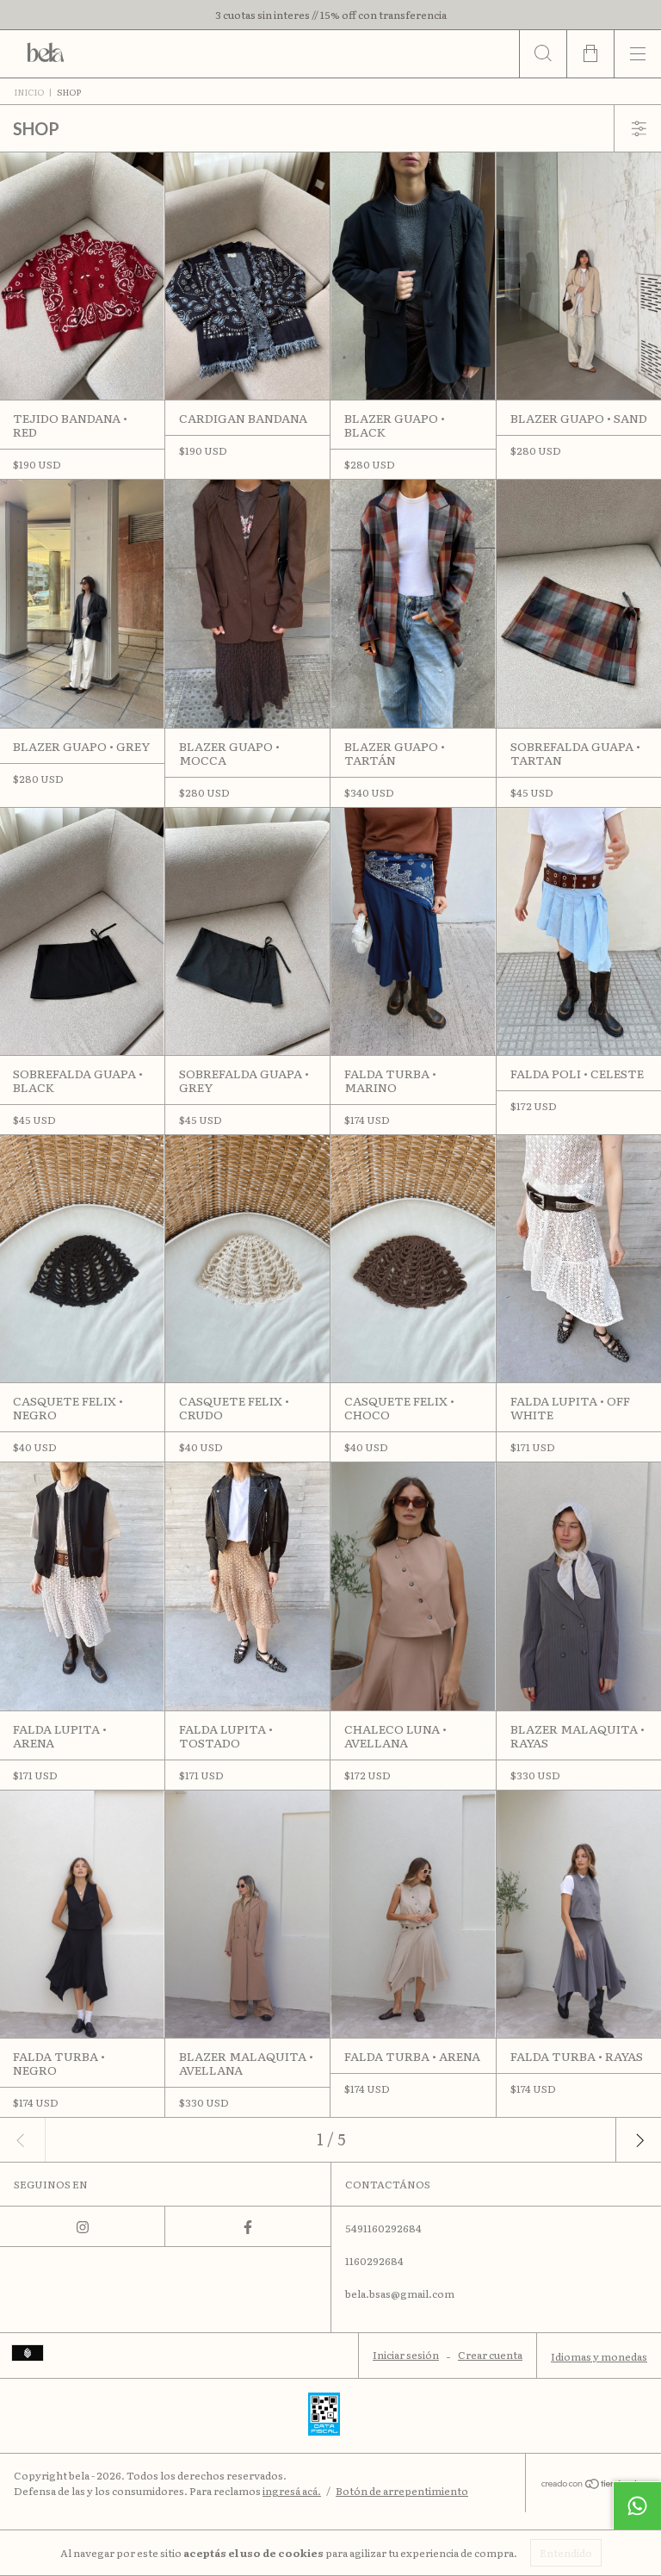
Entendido (566, 2553)
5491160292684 (383, 2228)
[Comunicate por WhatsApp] (637, 2505)
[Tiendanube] (593, 2485)
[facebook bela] (248, 2226)
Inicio (29, 92)
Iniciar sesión (406, 2355)
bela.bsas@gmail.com (400, 2294)
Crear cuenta (490, 2355)
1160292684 (374, 2261)
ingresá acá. (292, 2491)
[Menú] (637, 54)
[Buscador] (543, 54)
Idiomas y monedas (599, 2356)
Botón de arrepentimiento (402, 2491)
